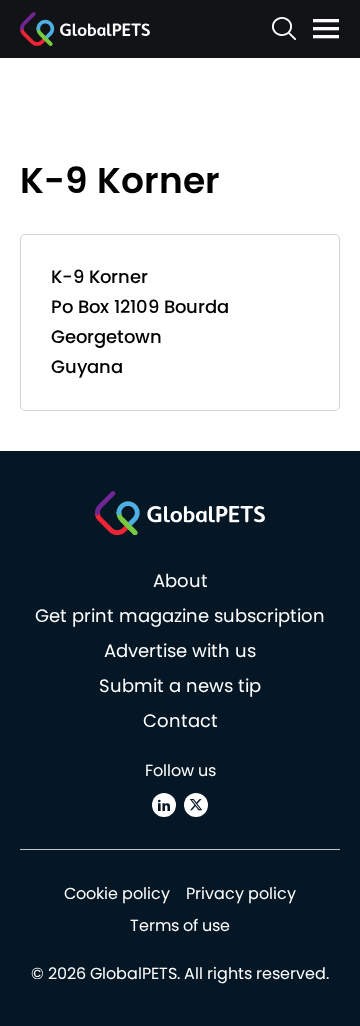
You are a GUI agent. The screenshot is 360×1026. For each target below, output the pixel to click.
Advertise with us (180, 650)
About (180, 580)
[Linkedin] (164, 805)
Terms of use (180, 925)
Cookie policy (117, 893)
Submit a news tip (180, 685)
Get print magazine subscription (180, 615)
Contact (180, 720)
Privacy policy (241, 893)
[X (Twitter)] (196, 805)
